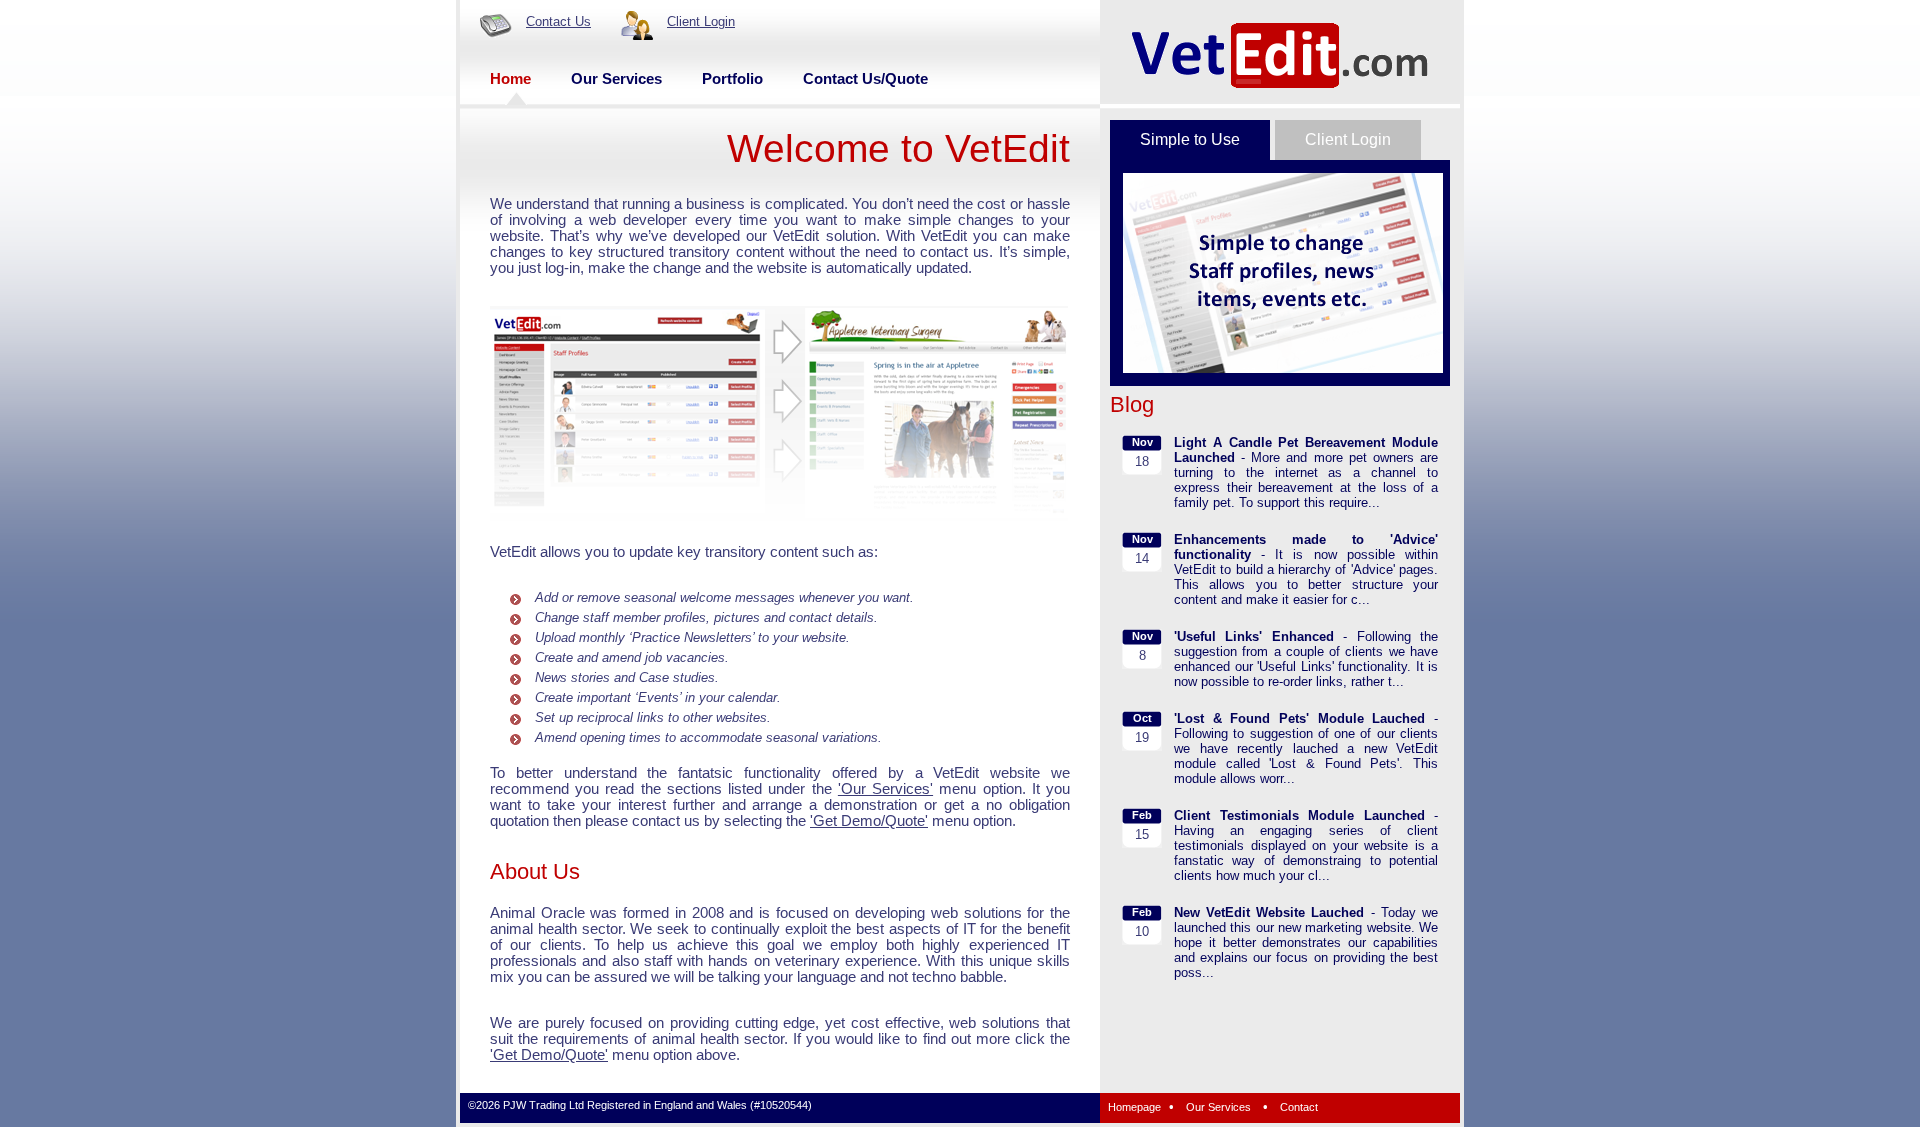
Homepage (1134, 1107)
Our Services (1218, 1107)
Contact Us (558, 21)
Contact (1299, 1107)
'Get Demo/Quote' (869, 821)
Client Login (701, 21)
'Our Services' (885, 789)
